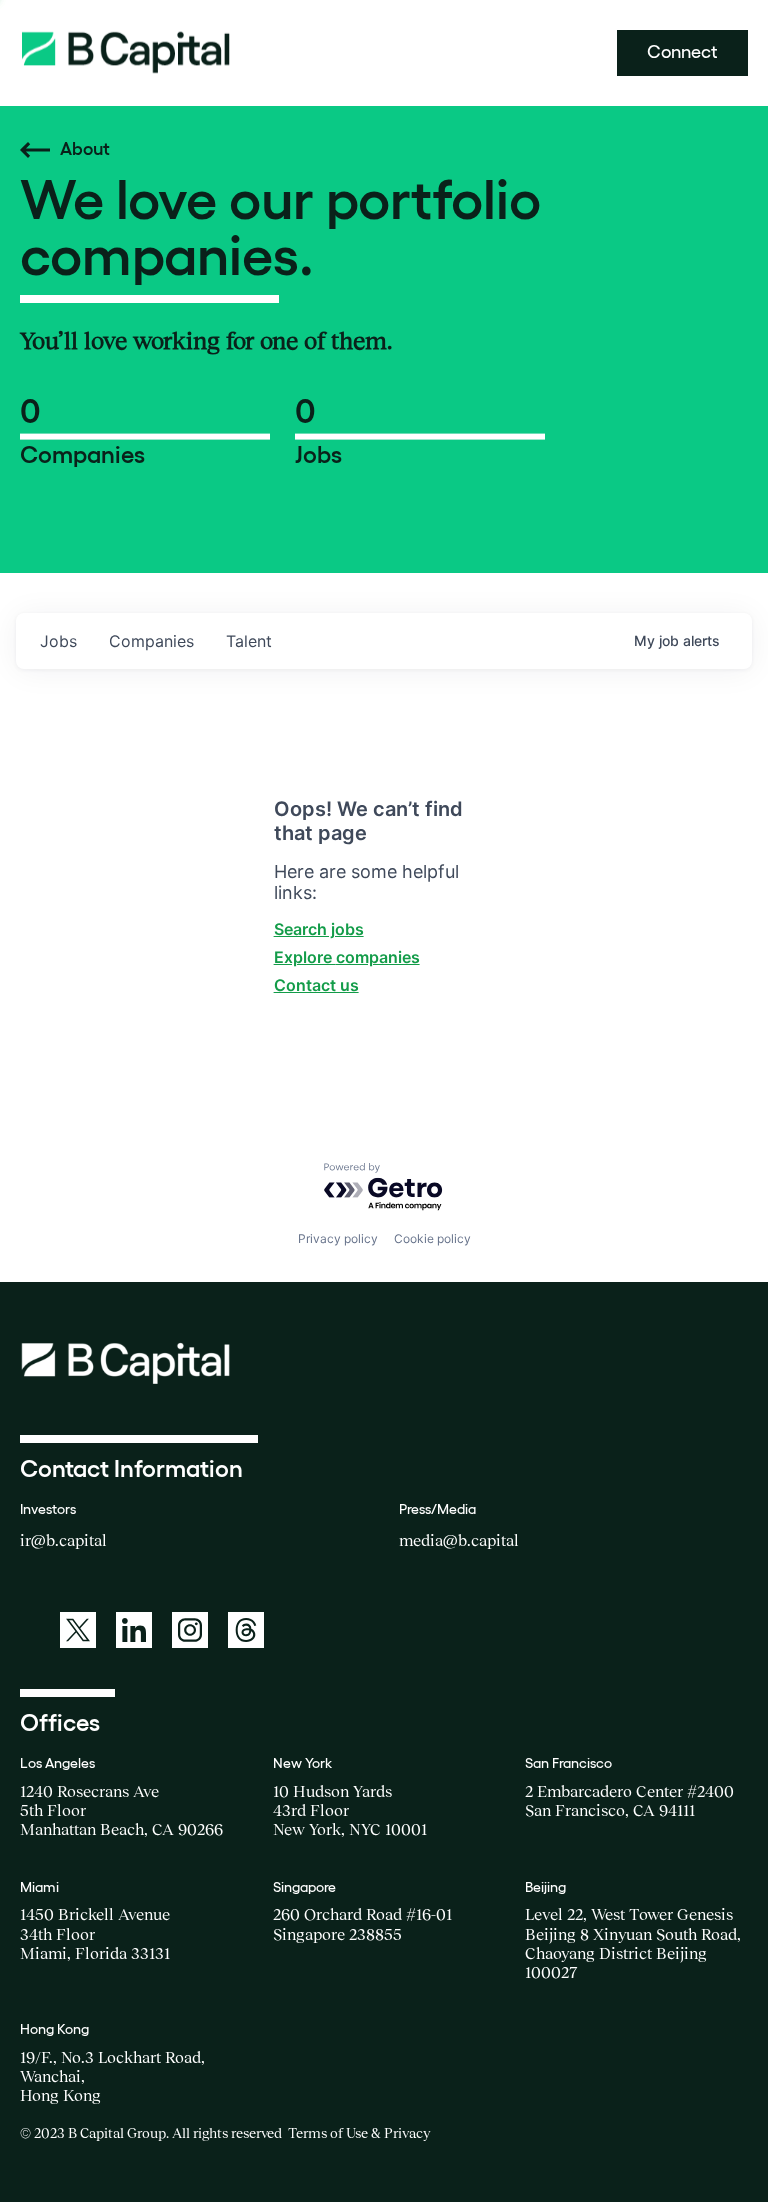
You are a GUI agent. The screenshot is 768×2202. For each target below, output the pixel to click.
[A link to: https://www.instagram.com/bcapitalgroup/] (190, 1630)
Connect (682, 52)
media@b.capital (459, 1540)
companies (151, 641)
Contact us (316, 985)
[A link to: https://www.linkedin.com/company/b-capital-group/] (134, 1630)
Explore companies (347, 957)
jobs (58, 641)
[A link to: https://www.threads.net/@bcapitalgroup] (246, 1630)
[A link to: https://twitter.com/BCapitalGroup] (78, 1630)
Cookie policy (432, 1238)
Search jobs (319, 929)
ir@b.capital (63, 1540)
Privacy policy (338, 1238)
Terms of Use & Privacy (359, 2133)
